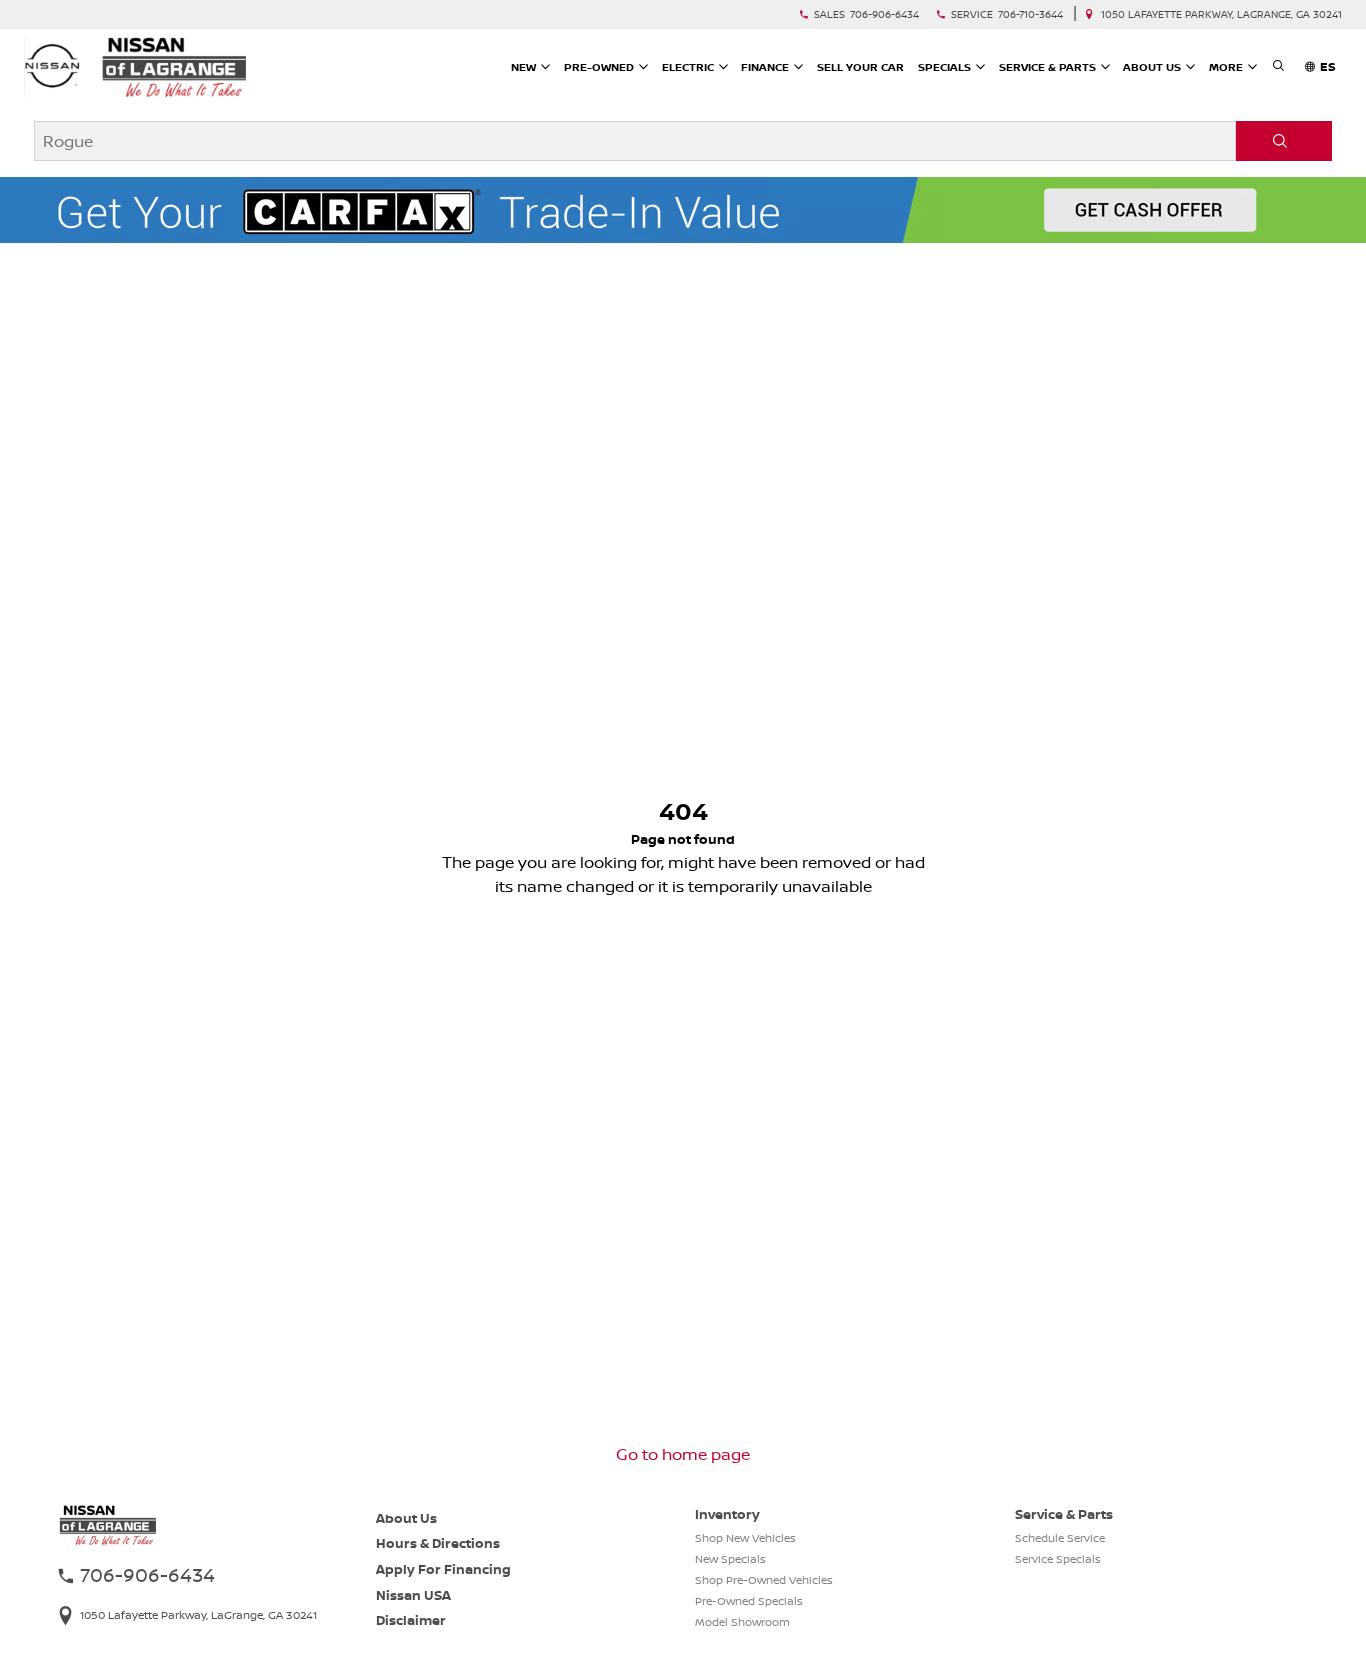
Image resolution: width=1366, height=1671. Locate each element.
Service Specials (1058, 1559)
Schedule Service (1060, 1538)
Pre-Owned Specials (749, 1601)
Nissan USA (413, 1595)
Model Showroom (742, 1622)
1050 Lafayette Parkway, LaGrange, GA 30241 (1221, 14)
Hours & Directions (438, 1543)
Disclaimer (411, 1620)
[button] (1277, 67)
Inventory (727, 1514)
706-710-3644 (1030, 14)
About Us (406, 1518)
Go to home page (683, 1454)
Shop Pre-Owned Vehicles (764, 1580)
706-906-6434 (884, 14)
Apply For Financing (443, 1569)
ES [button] (1328, 66)
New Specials (730, 1559)
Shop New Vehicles (745, 1538)
